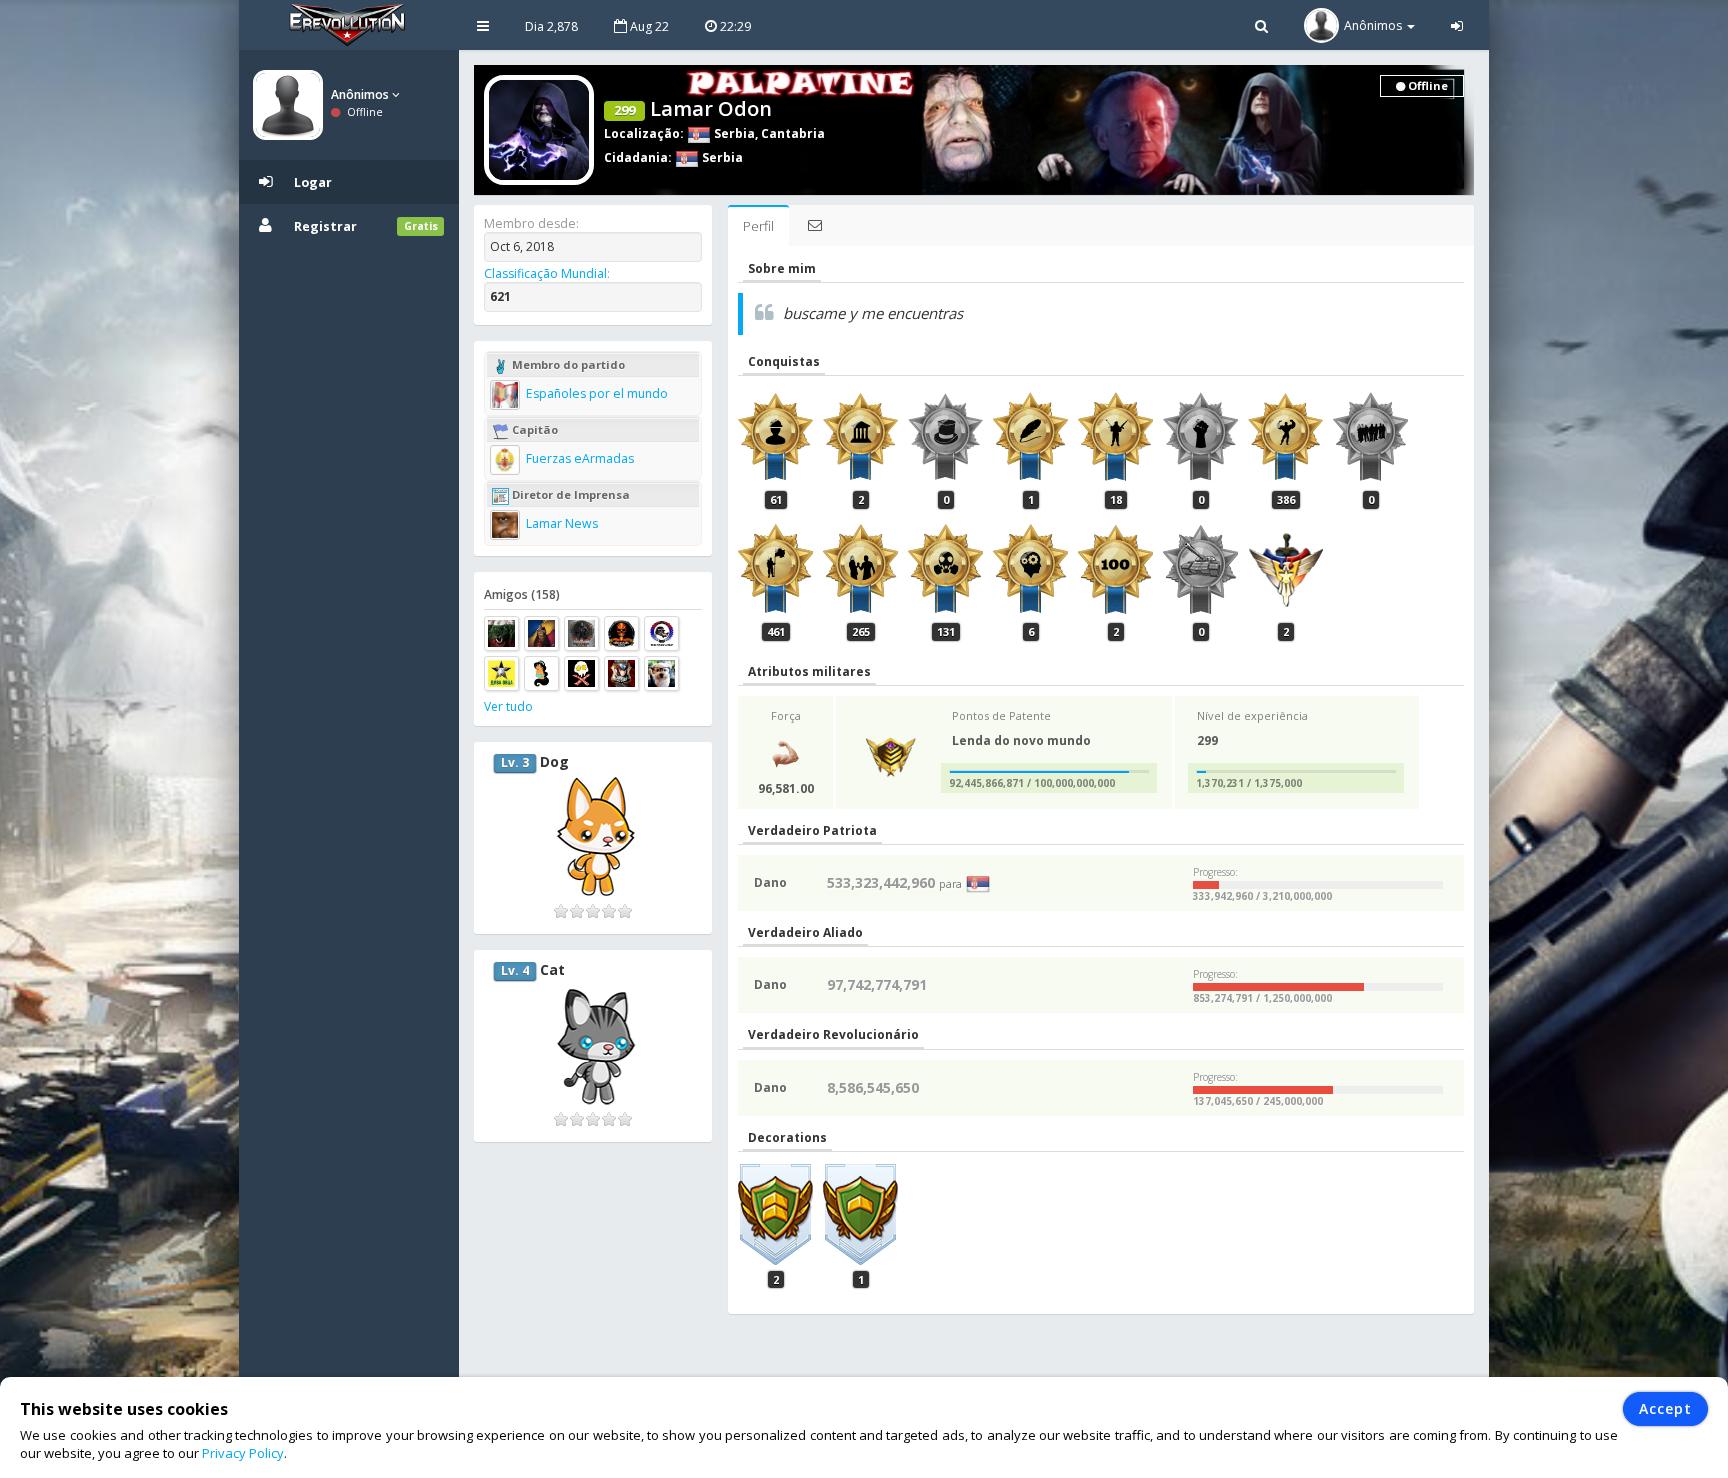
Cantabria (793, 133)
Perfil (758, 226)
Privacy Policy (243, 1453)
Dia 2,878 (551, 26)
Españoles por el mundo (595, 393)
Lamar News (560, 523)
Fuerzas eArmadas (578, 458)
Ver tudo (508, 706)
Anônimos (361, 94)
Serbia (733, 133)
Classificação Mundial (545, 273)
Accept (1665, 1408)
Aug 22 (648, 26)
